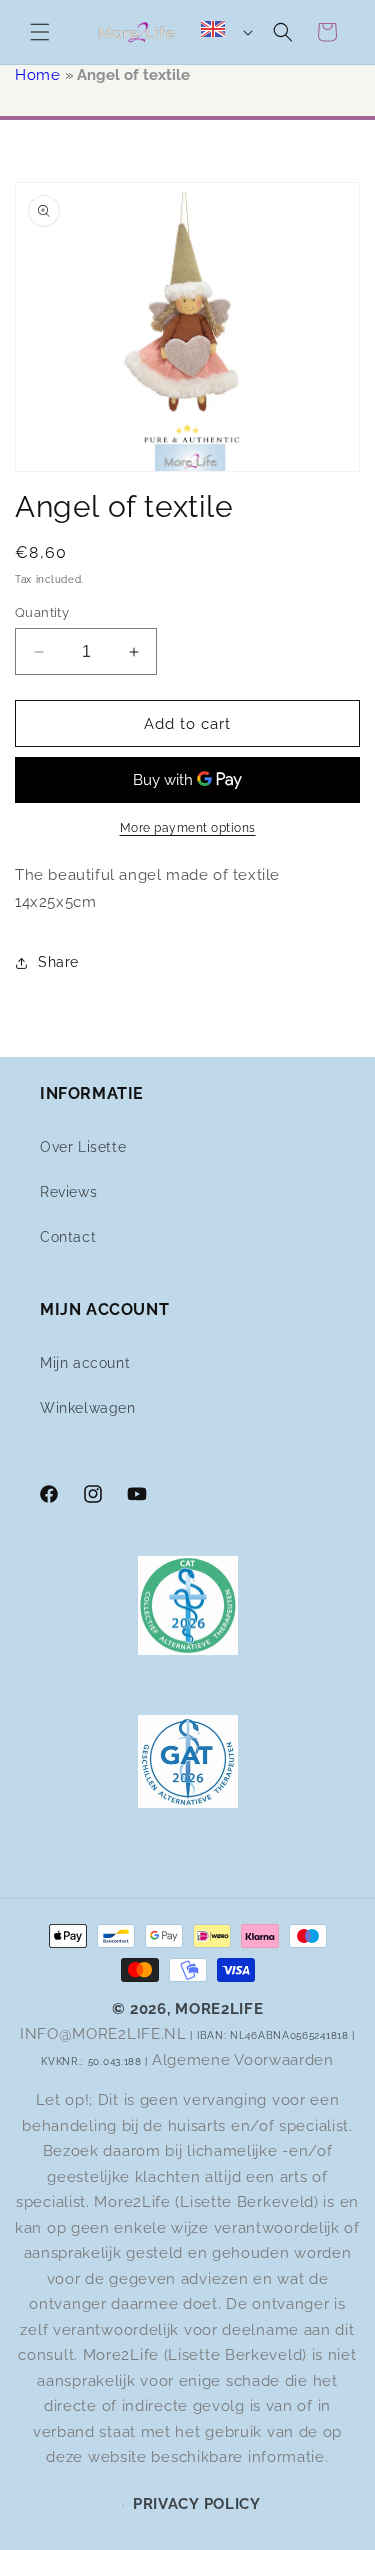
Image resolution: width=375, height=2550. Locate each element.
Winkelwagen (88, 1408)
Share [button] (58, 962)
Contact (68, 1237)
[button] (40, 32)
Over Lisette (83, 1147)
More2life (219, 2009)
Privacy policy (197, 2504)
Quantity (42, 612)
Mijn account (85, 1363)
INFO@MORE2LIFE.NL (103, 2034)
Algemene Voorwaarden (243, 2060)
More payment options (188, 828)
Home (37, 75)
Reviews (68, 1192)
